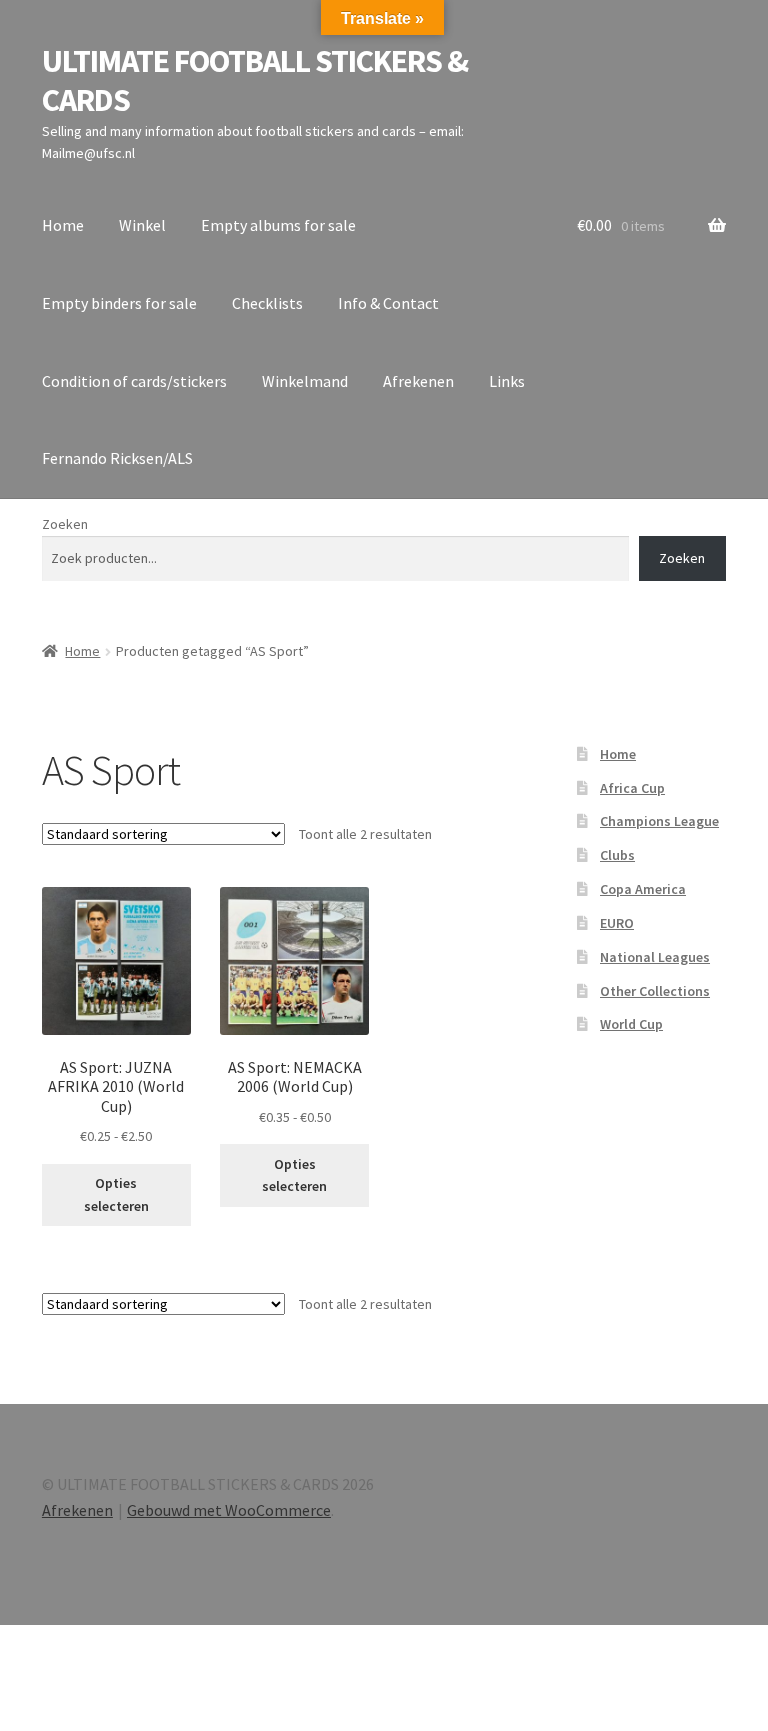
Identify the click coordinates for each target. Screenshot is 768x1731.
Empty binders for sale (119, 303)
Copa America (643, 889)
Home (63, 225)
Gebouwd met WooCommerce (229, 1510)
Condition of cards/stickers (134, 381)
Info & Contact (388, 303)
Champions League (659, 821)
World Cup (631, 1024)
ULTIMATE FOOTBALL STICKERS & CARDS (255, 80)
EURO (617, 923)
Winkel (142, 225)
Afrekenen (418, 381)
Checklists (267, 303)
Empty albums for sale (278, 225)
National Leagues (655, 957)
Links (507, 381)
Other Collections (655, 991)
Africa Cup (632, 788)
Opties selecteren (116, 1194)
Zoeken (65, 524)
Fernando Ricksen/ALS (117, 458)
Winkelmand (305, 381)
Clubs (617, 855)
